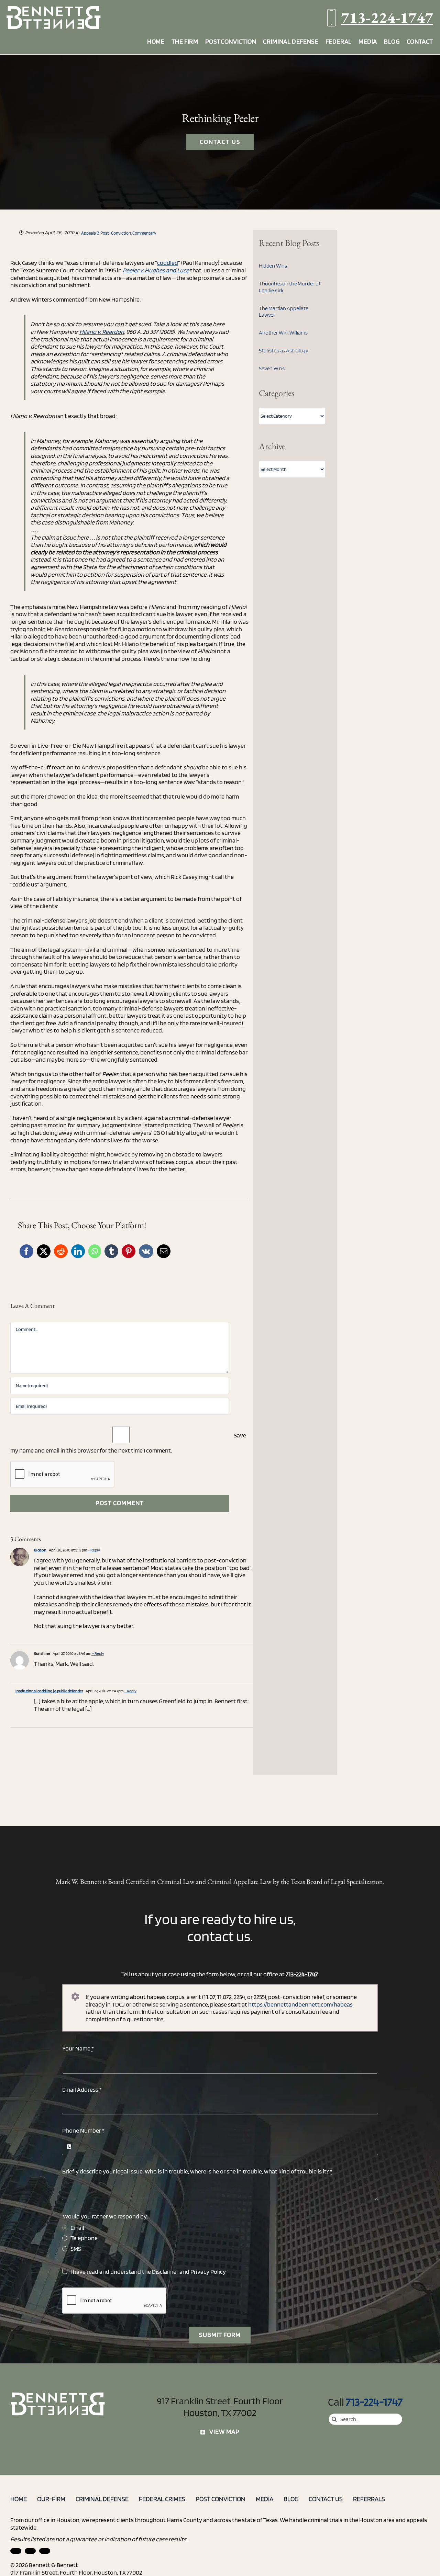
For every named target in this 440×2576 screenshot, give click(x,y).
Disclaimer (165, 2272)
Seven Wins (272, 368)
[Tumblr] (111, 1251)
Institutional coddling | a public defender (49, 1691)
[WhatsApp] (95, 1251)
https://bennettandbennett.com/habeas (300, 2004)
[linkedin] (16, 2551)
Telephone (84, 2238)
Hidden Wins (273, 266)
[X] (44, 1251)
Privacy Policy (208, 2272)
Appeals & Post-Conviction (106, 233)
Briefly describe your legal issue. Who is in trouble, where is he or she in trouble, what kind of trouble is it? (197, 2171)
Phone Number (83, 2130)
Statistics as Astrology (283, 351)
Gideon (40, 1550)
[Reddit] (61, 1251)
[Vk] (146, 1251)
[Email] (164, 1251)
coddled (168, 263)
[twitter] (45, 2551)
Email (77, 2228)
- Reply (94, 1550)
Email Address (82, 2089)
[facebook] (30, 2551)
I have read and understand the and (148, 2272)
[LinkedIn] (78, 1251)
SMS (76, 2249)
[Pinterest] (129, 1251)
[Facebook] (26, 1251)
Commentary (144, 233)
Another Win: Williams (283, 333)
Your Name (78, 2048)
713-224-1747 (387, 17)
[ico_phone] (58, 2395)
